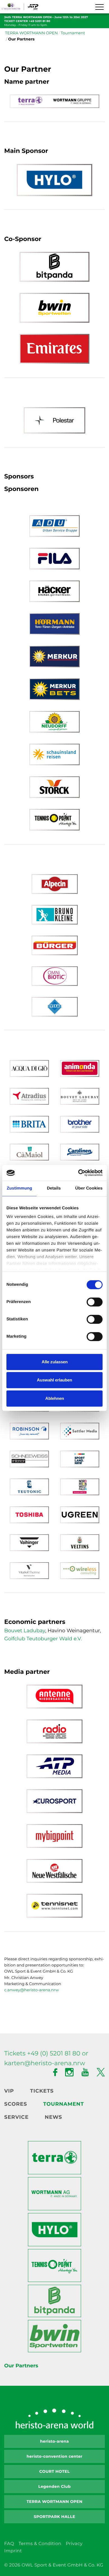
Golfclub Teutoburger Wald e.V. (43, 1639)
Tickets (42, 2091)
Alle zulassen (55, 1362)
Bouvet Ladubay (25, 1631)
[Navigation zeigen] (99, 7)
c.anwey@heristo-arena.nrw (31, 1990)
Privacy (74, 2544)
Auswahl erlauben (54, 1380)
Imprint (13, 2551)
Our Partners (21, 2366)
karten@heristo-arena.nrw (45, 2063)
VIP (9, 2091)
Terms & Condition (40, 2544)
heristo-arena (54, 2441)
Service (16, 2117)
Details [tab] (54, 1188)
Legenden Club (54, 2486)
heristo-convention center (54, 2456)
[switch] (95, 1302)
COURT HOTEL (54, 2471)
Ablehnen (55, 1398)
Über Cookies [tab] (89, 1188)
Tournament (73, 33)
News (53, 2117)
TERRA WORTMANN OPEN (31, 33)
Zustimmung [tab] (19, 1188)
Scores (16, 2104)
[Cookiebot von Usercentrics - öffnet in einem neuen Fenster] (78, 1173)
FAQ (9, 2544)
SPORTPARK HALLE (55, 2517)
